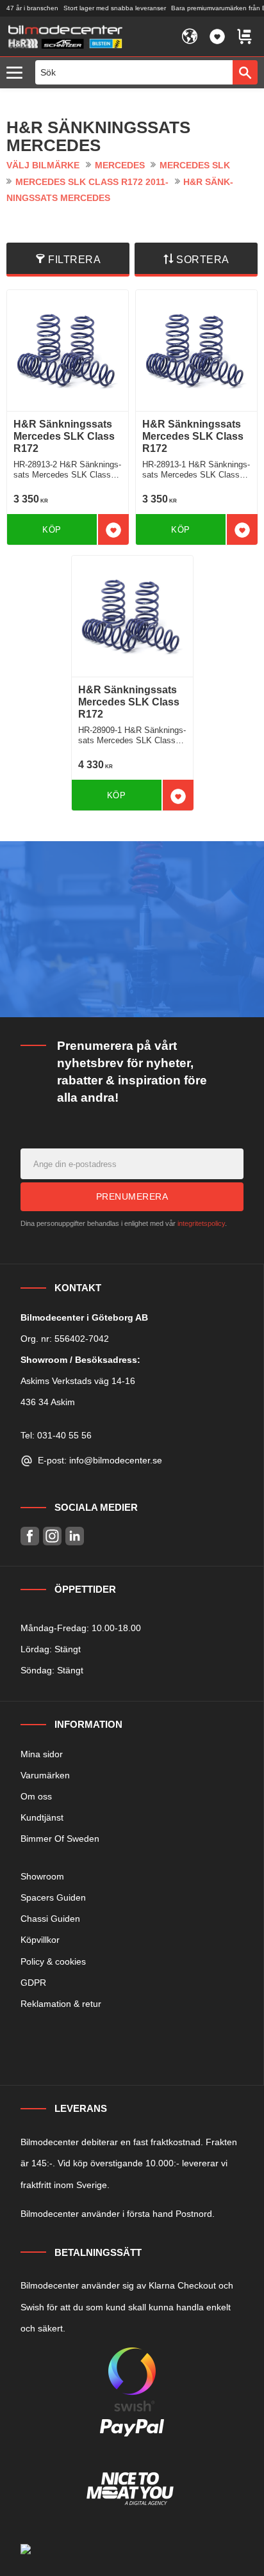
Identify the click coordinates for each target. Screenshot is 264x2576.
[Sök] (245, 72)
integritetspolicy (201, 1223)
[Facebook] (30, 1536)
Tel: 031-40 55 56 (56, 1435)
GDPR (33, 1983)
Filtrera (74, 260)
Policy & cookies (53, 1961)
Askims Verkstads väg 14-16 (78, 1381)
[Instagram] (52, 1536)
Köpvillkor (40, 1940)
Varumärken (45, 1775)
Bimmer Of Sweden (60, 1839)
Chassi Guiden (50, 1919)
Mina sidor (42, 1754)
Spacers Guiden (53, 1897)
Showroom (42, 1876)
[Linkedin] (75, 1536)
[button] (18, 73)
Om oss (36, 1796)
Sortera (203, 260)
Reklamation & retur (61, 2004)
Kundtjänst (42, 1817)
